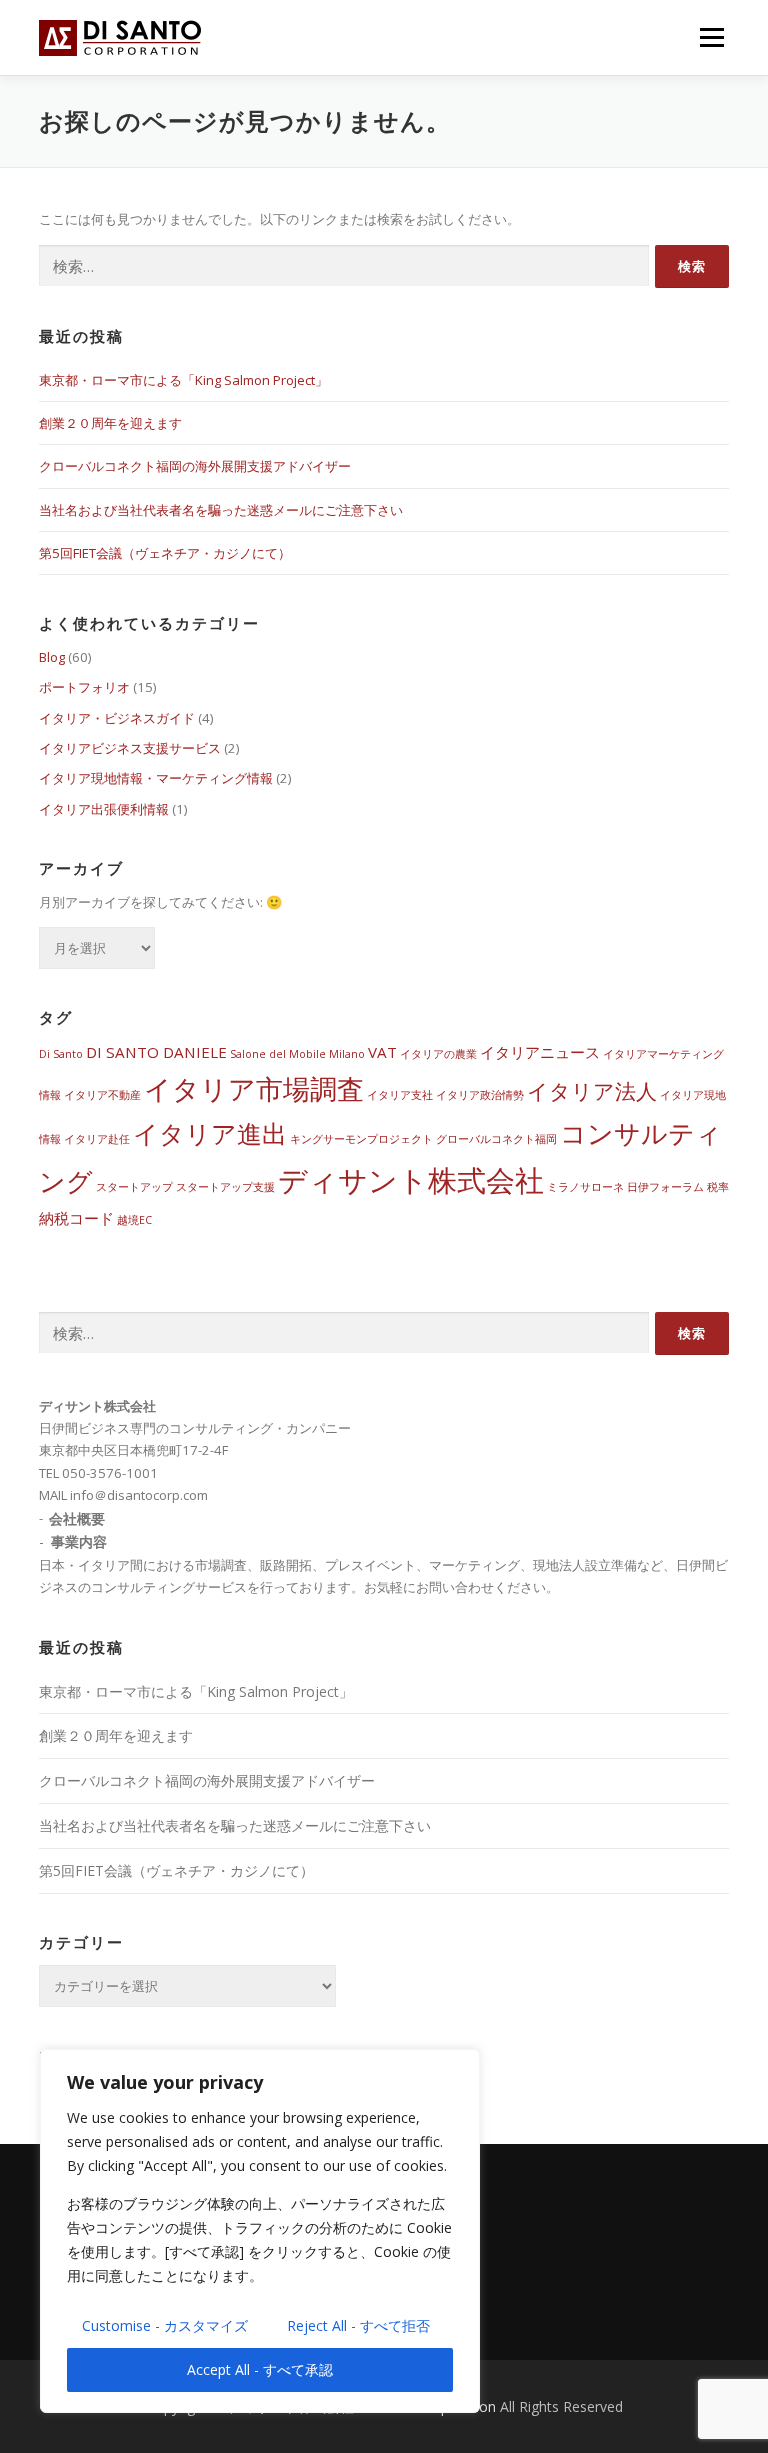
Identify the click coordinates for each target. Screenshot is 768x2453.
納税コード (76, 1218)
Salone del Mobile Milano (297, 1054)
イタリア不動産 (102, 1095)
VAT (382, 1052)
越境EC (134, 1220)
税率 (718, 1187)
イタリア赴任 (97, 1139)
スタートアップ (134, 1187)
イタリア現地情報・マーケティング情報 (156, 778)
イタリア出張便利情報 (104, 809)
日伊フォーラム (665, 1187)
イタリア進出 (210, 1133)
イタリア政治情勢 (480, 1095)
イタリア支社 (400, 1095)
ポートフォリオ (84, 687)
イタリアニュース (540, 1052)
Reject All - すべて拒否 (358, 2325)
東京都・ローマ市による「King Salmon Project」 (183, 380)
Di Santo (61, 1054)
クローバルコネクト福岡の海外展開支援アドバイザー (195, 466)
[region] (260, 2231)
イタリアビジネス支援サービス (130, 748)
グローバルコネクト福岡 (496, 1139)
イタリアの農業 (438, 1054)
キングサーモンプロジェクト (361, 1139)
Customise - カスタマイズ (165, 2325)
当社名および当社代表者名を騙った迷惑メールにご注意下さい (221, 510)
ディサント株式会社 (411, 1180)
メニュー (711, 37)
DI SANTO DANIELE (156, 1052)
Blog (52, 657)
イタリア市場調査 (254, 1088)
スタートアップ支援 (225, 1187)
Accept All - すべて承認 (260, 2369)
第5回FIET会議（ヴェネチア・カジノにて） (165, 553)
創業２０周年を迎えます (110, 423)
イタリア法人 (592, 1091)
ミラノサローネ (585, 1187)
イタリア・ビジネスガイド (117, 718)
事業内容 (79, 1541)
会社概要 (77, 1517)
